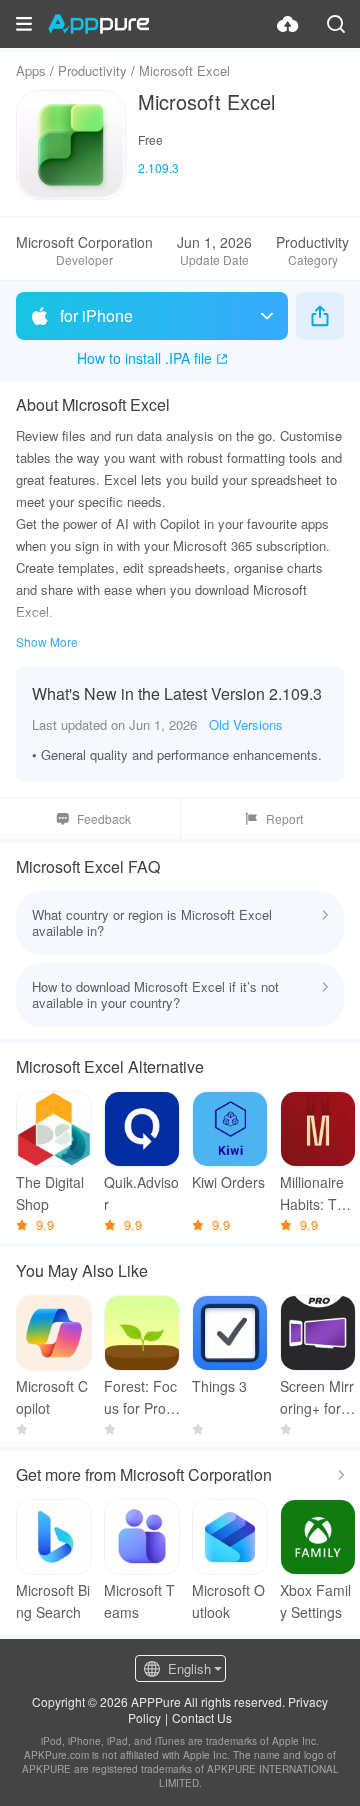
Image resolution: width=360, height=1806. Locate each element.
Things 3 (219, 1386)
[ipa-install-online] (288, 24)
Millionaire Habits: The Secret (316, 1193)
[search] (336, 24)
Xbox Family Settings (315, 1601)
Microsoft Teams (139, 1601)
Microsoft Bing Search (53, 1601)
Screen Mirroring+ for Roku (317, 1397)
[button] (24, 24)
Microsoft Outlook (228, 1601)
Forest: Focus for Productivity (140, 1397)
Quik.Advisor (141, 1193)
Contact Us (202, 1717)
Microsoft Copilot (52, 1397)
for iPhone (96, 315)
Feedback (104, 818)
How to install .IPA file (144, 358)
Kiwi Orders (228, 1182)
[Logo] (98, 24)
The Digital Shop (50, 1193)
